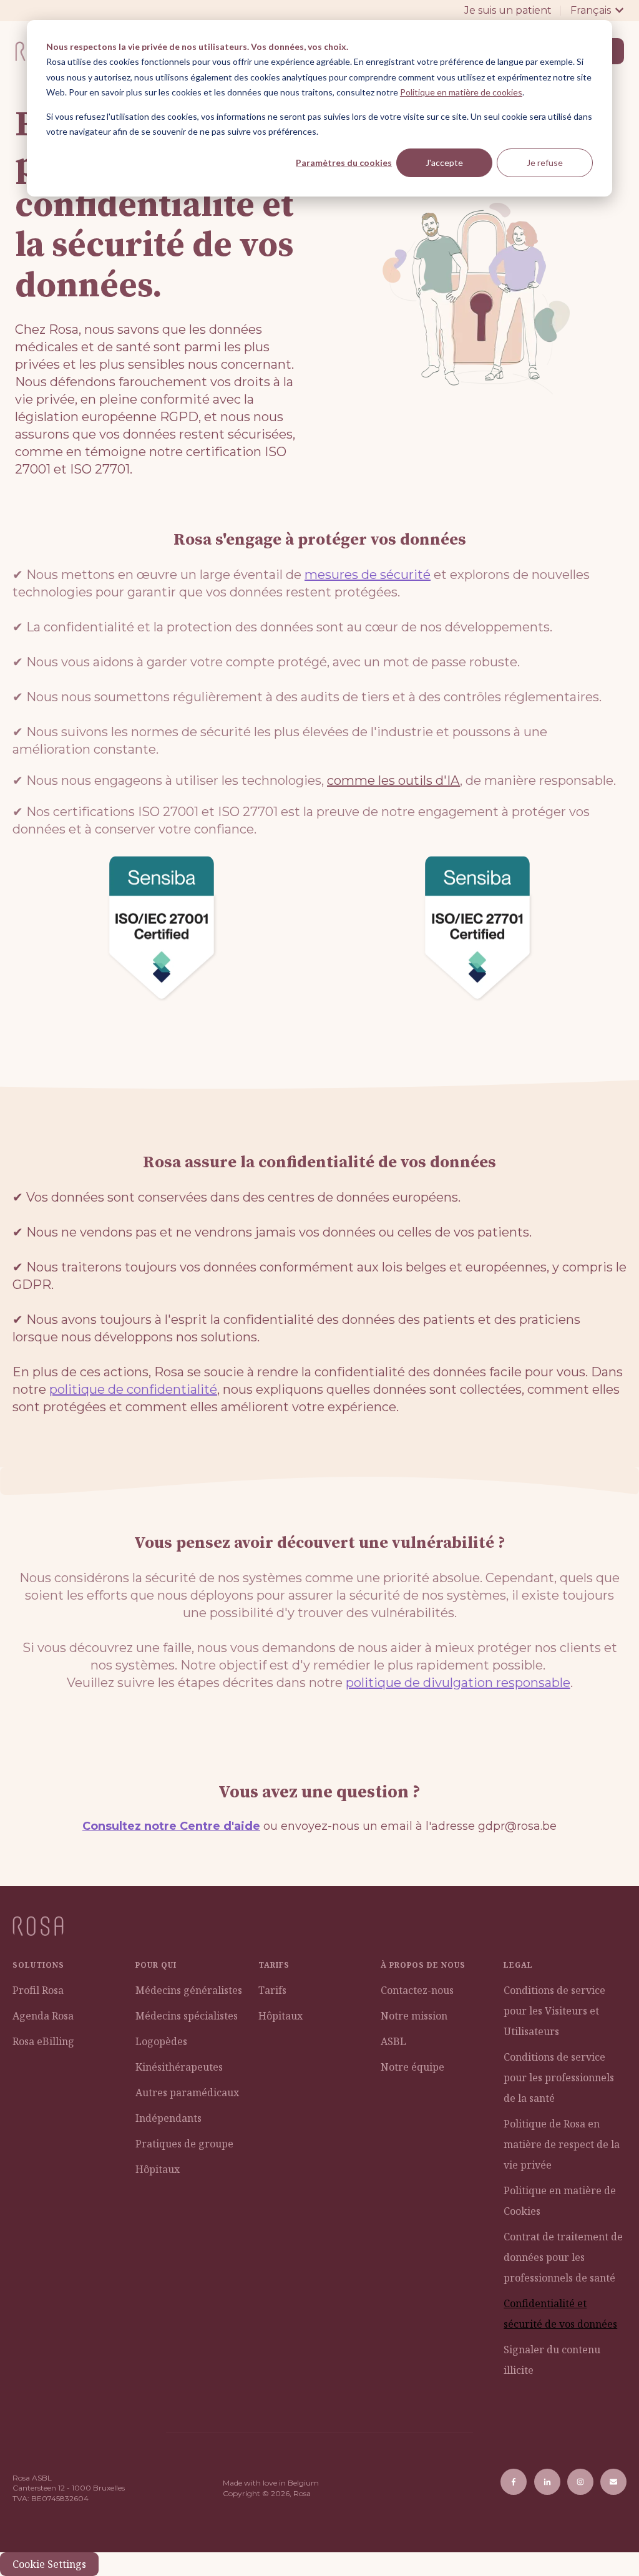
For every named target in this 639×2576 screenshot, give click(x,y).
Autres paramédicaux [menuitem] (187, 2092)
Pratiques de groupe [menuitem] (184, 2144)
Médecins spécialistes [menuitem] (187, 2016)
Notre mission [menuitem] (414, 2016)
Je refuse (545, 163)
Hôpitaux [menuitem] (158, 2169)
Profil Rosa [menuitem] (38, 1990)
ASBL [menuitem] (393, 2041)
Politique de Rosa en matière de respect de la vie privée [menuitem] (562, 2144)
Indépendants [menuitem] (168, 2118)
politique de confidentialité (133, 1389)
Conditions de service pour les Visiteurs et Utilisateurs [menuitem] (554, 2011)
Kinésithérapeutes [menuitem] (179, 2067)
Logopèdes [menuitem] (161, 2041)
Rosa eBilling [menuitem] (43, 2041)
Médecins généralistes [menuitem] (189, 1990)
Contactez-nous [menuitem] (417, 1990)
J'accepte (444, 163)
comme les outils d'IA (393, 780)
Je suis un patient (508, 10)
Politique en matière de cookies (461, 92)
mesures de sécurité (368, 575)
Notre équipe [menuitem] (412, 2067)
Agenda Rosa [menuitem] (43, 2016)
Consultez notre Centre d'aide (171, 1826)
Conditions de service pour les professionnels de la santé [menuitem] (559, 2078)
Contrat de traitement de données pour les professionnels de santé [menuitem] (563, 2257)
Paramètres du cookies (344, 163)
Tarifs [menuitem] (272, 1990)
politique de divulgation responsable (458, 1683)
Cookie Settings (49, 2564)
